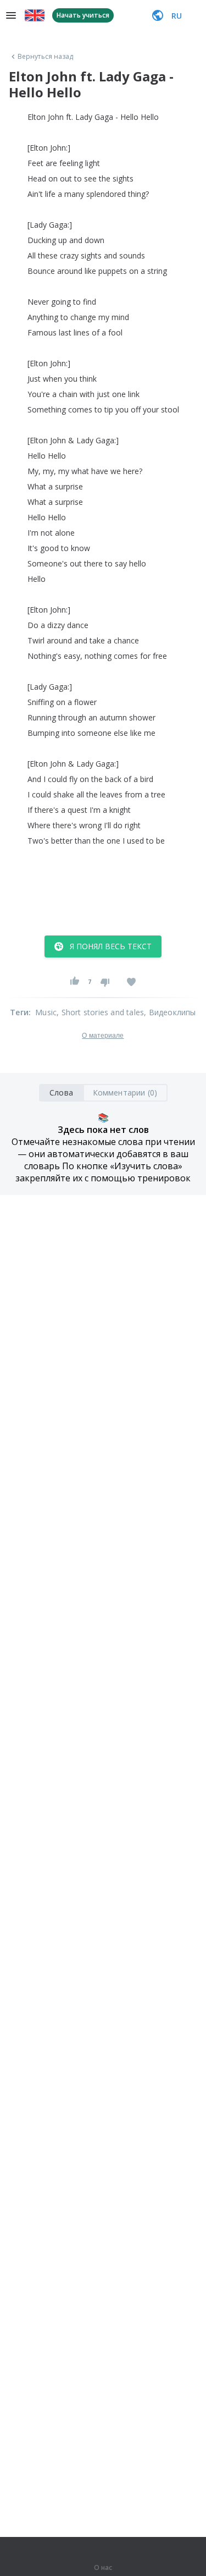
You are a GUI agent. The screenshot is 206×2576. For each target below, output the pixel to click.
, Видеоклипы (170, 1012)
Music (46, 1012)
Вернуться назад (46, 57)
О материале (103, 1036)
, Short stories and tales (100, 1012)
